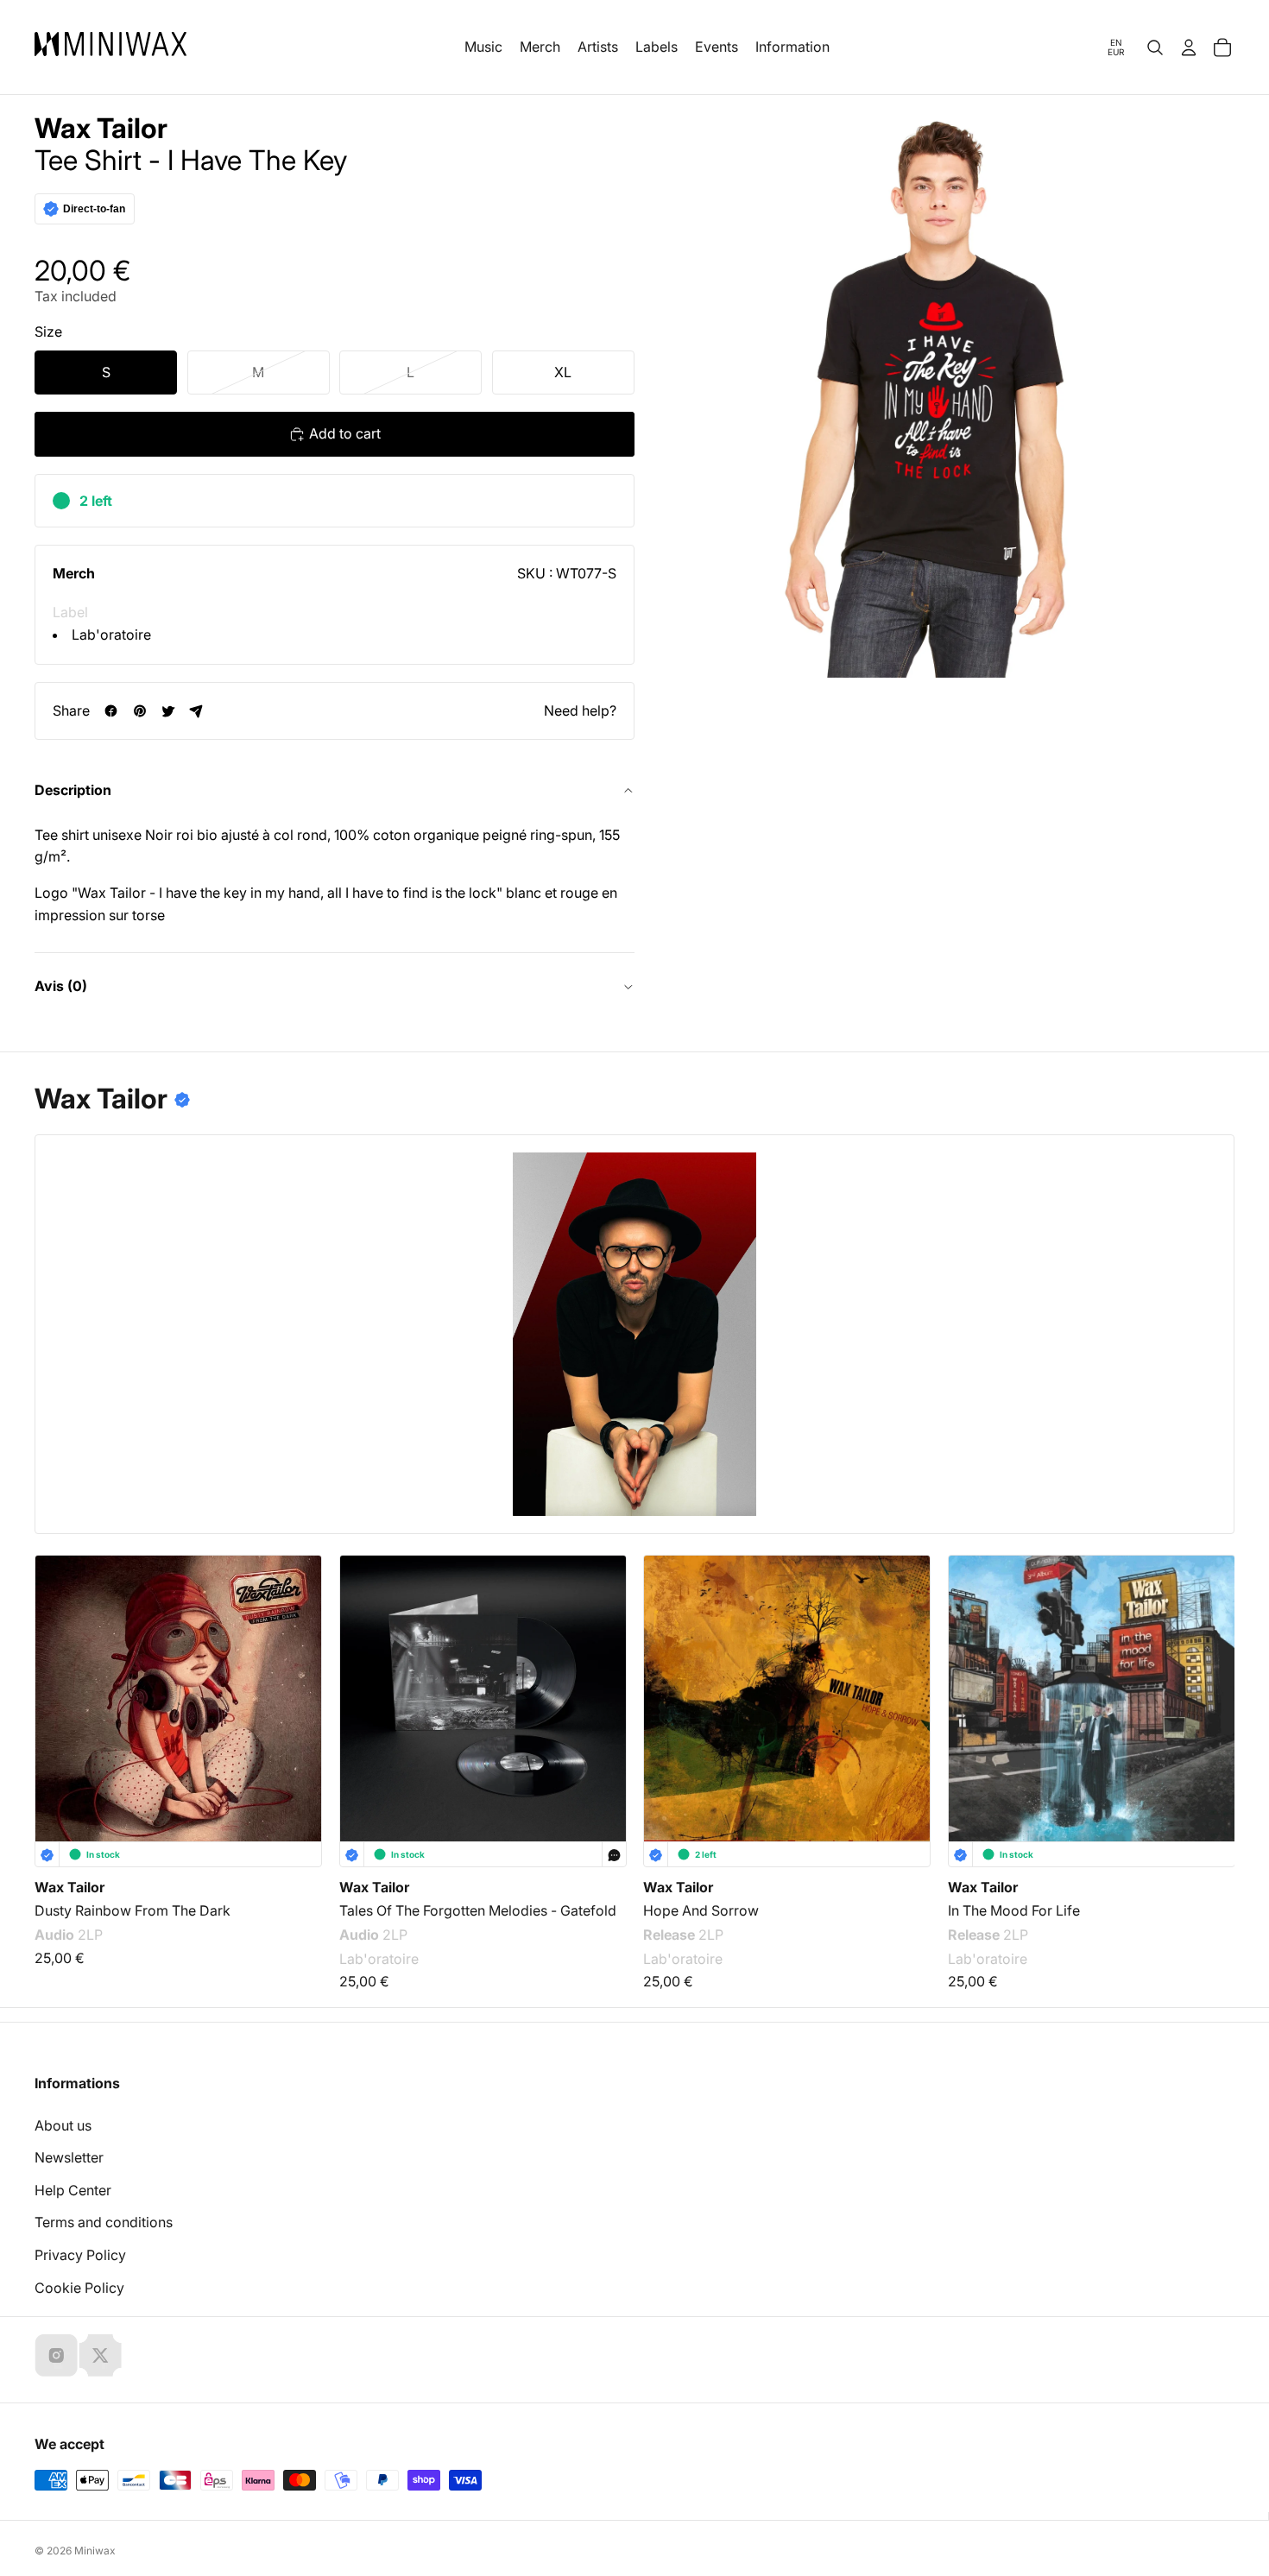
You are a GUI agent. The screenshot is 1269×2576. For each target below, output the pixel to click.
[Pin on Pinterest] (139, 711)
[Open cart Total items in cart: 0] (1222, 47)
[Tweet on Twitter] (168, 711)
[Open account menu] (1189, 47)
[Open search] (1155, 47)
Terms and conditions (104, 2222)
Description (73, 790)
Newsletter (69, 2157)
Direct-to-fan (94, 209)
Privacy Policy (80, 2255)
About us (63, 2125)
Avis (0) (61, 986)
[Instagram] (56, 2355)
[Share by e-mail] (196, 711)
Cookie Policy (79, 2288)
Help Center (73, 2190)
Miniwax (95, 2551)
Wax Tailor (101, 129)
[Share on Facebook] (111, 711)
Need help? (580, 710)
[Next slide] (1210, 1680)
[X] (100, 2355)
